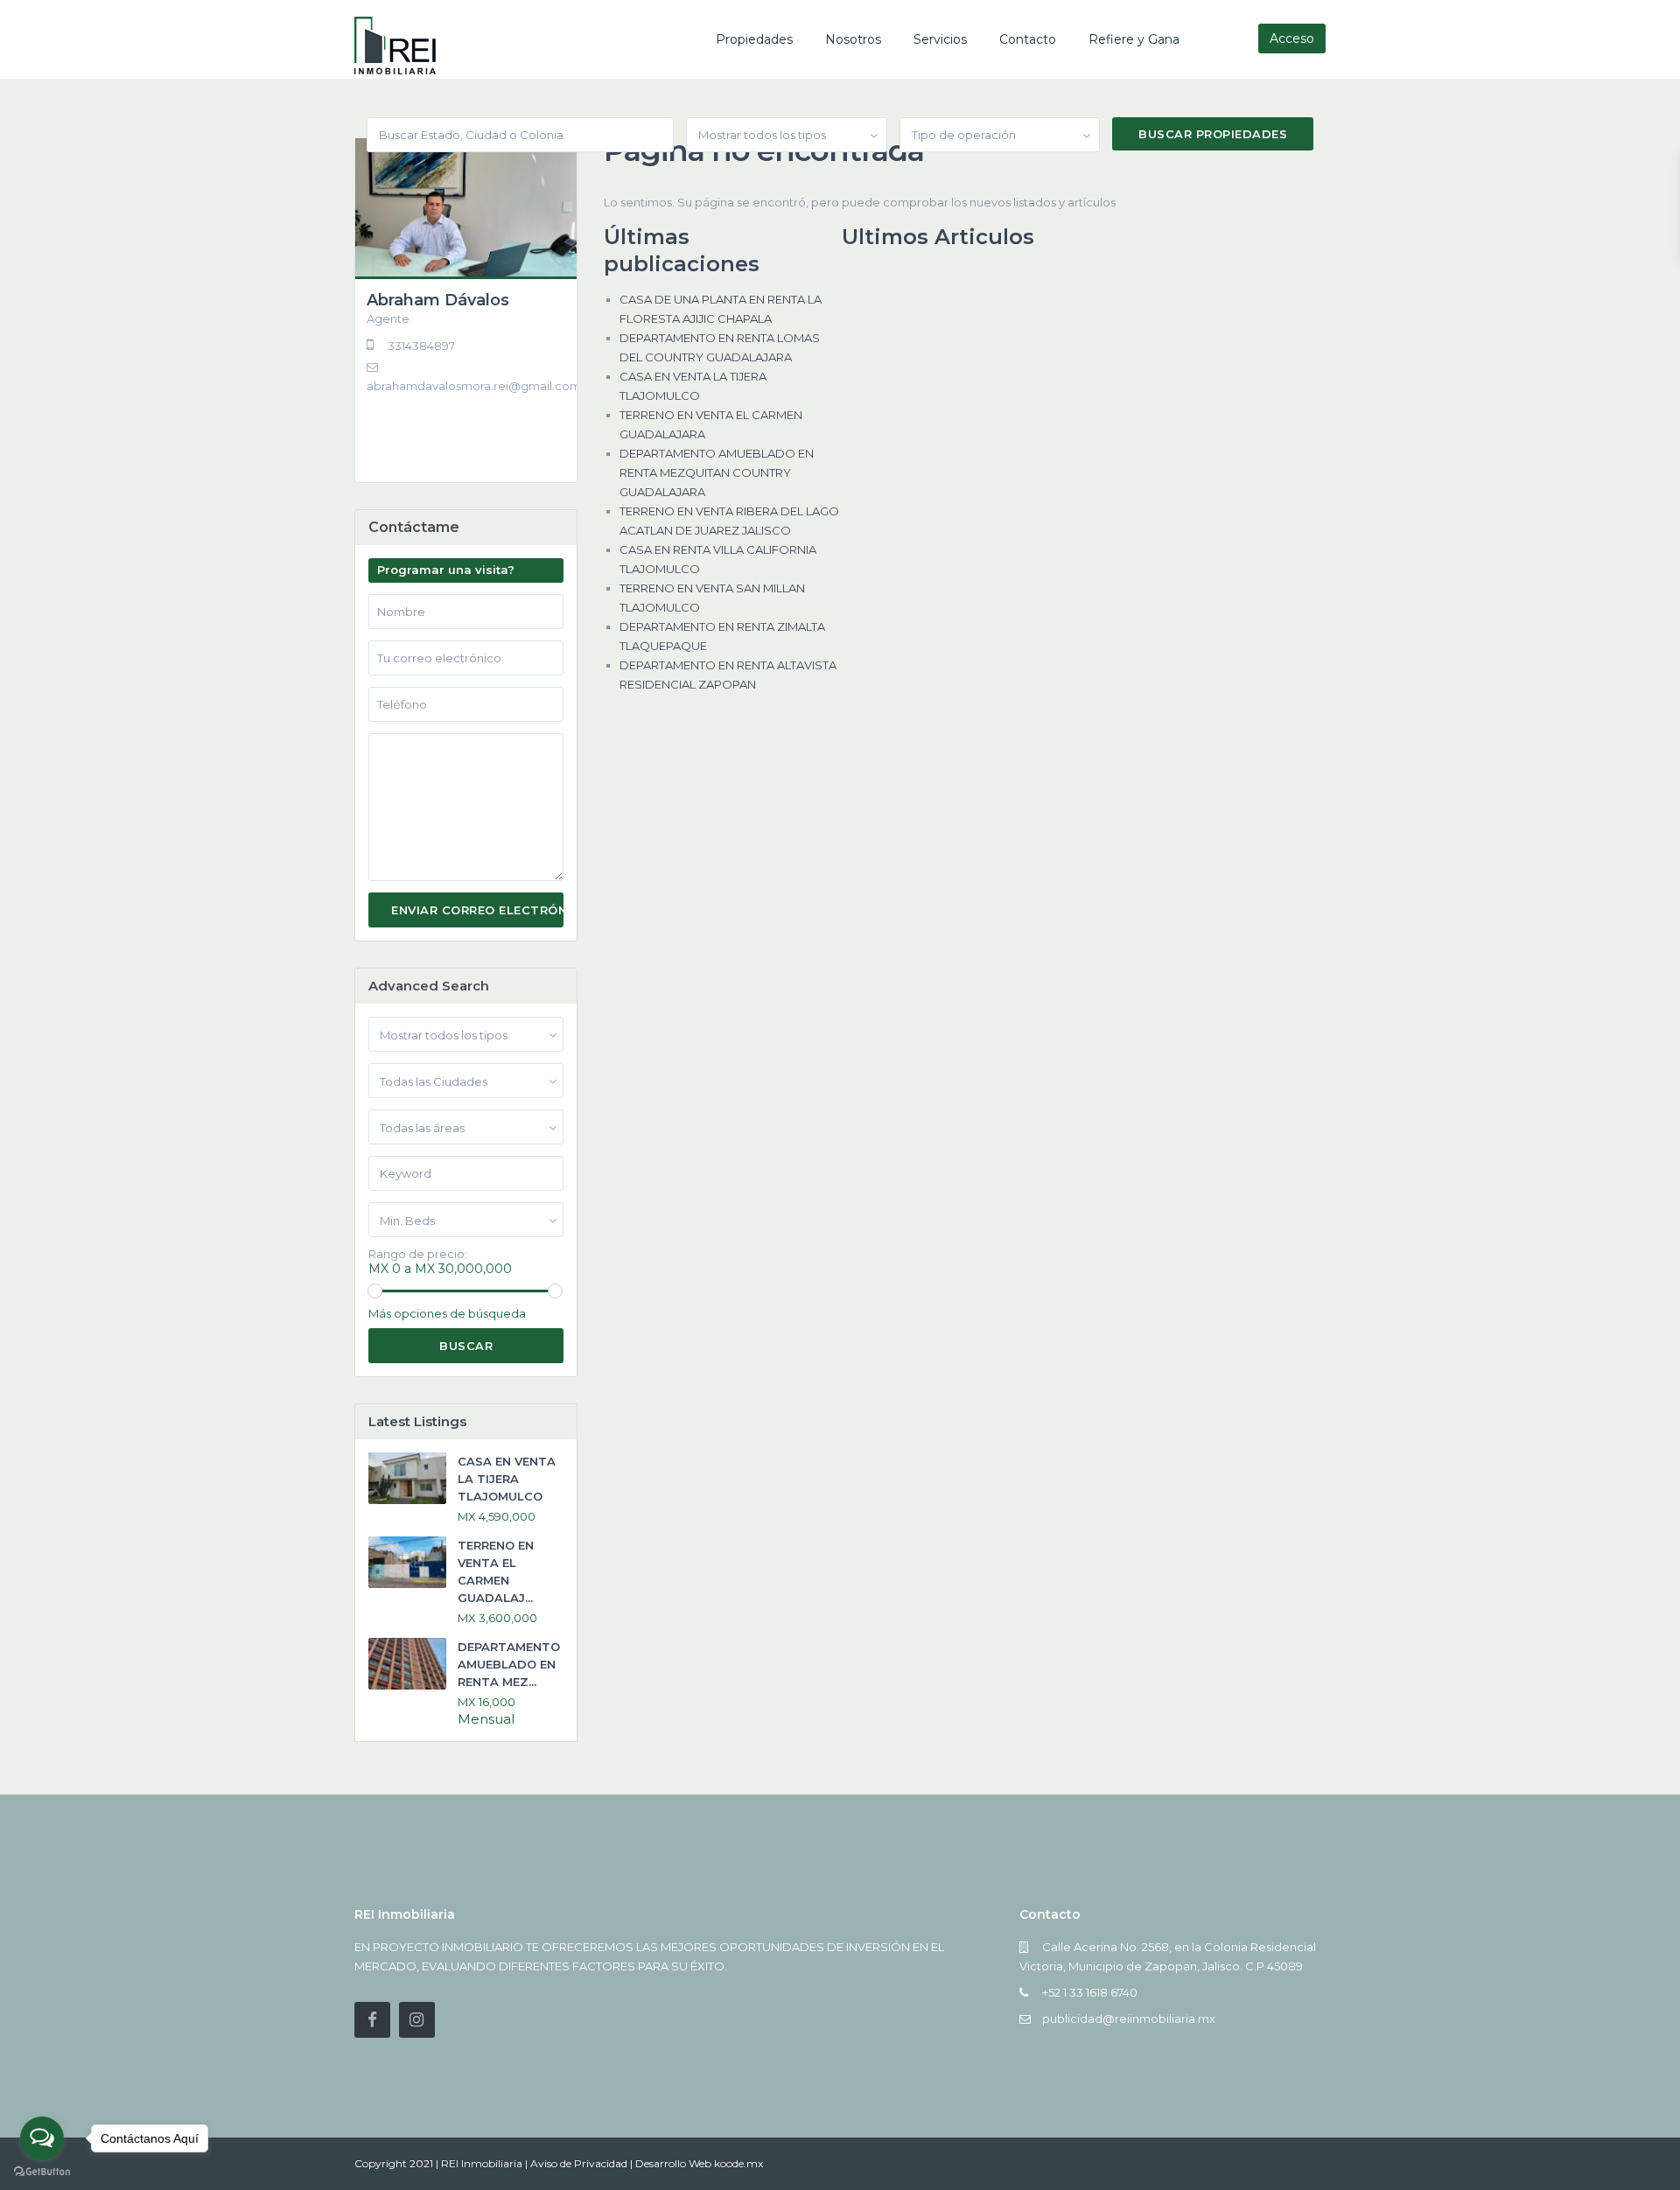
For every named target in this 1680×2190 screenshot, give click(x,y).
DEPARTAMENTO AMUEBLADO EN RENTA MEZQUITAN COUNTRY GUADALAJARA (717, 472)
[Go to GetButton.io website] (42, 2172)
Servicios (940, 39)
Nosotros (853, 39)
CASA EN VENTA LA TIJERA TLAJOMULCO (507, 1479)
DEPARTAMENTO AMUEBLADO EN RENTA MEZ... (509, 1664)
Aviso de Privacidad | (583, 2163)
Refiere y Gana (1134, 39)
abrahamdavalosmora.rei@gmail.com (474, 386)
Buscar (466, 1346)
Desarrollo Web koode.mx (699, 2163)
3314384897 (421, 346)
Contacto (1028, 39)
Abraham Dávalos (438, 300)
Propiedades (754, 39)
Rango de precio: (418, 1254)
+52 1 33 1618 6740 (1090, 1992)
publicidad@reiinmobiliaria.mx (1129, 2019)
